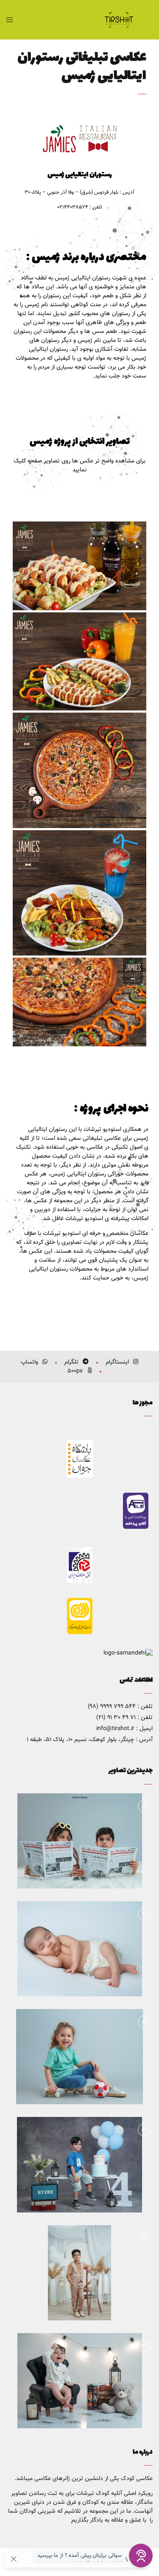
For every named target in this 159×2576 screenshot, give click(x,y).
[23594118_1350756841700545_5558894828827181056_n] (79, 566)
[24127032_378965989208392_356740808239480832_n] (79, 661)
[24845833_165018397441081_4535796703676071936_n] (79, 770)
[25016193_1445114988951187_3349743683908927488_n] (79, 893)
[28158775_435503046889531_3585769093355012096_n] (79, 1002)
